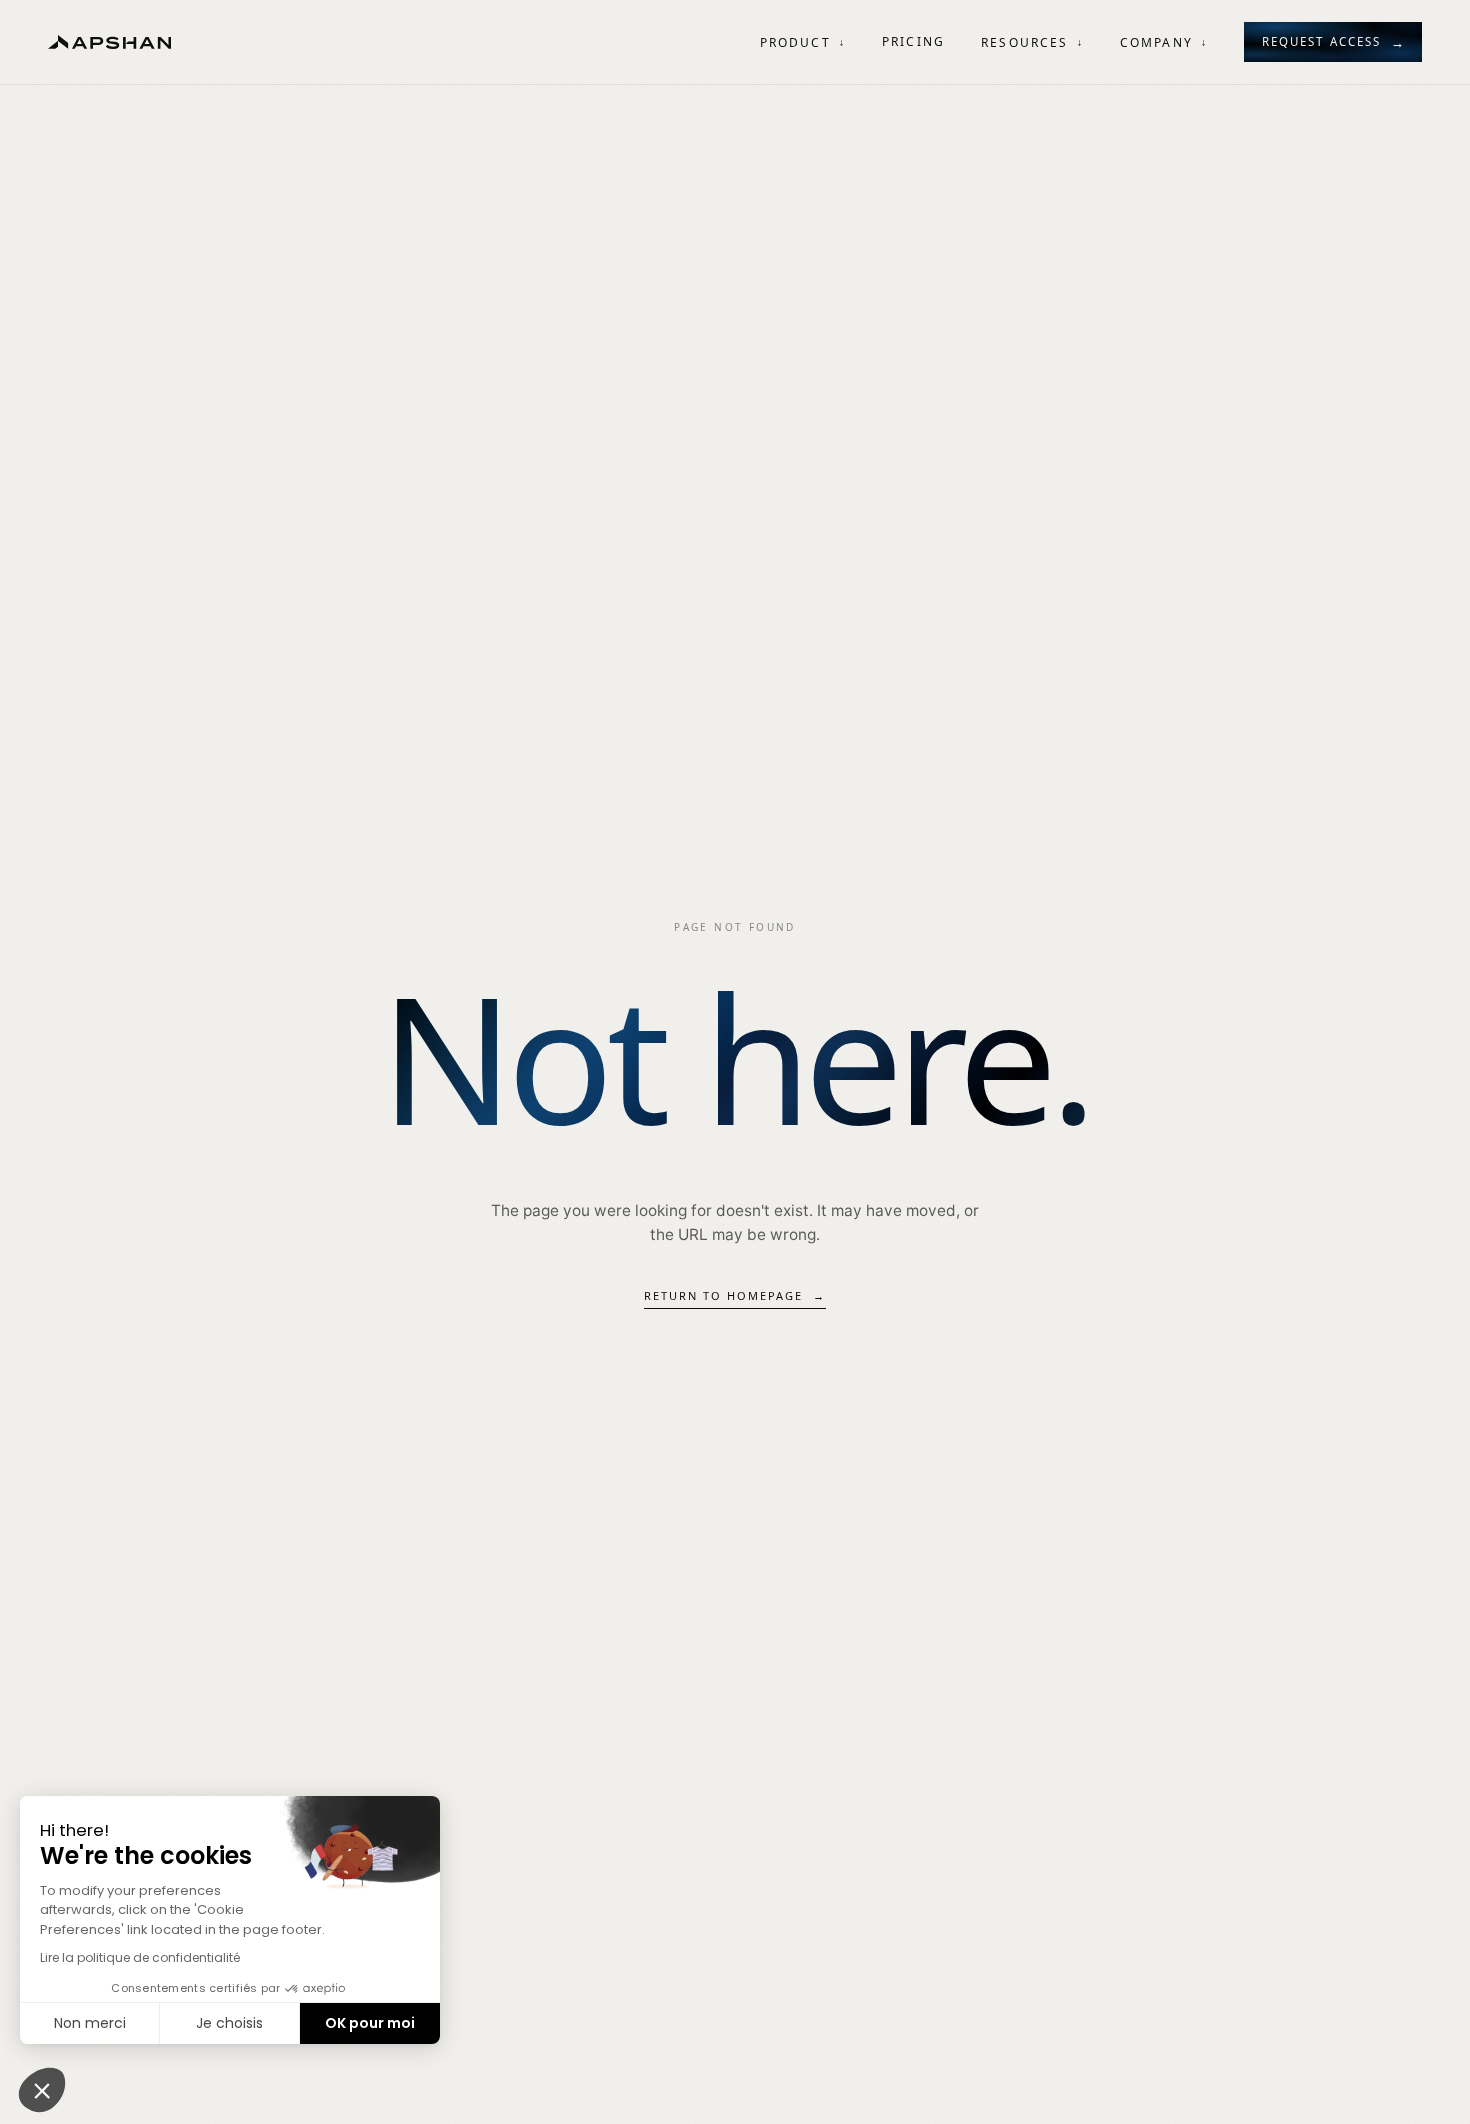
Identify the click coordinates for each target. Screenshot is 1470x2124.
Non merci (90, 2023)
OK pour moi (370, 2023)
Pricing (913, 41)
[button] (42, 2090)
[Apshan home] (109, 42)
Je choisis (229, 2023)
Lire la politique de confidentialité (140, 1957)
